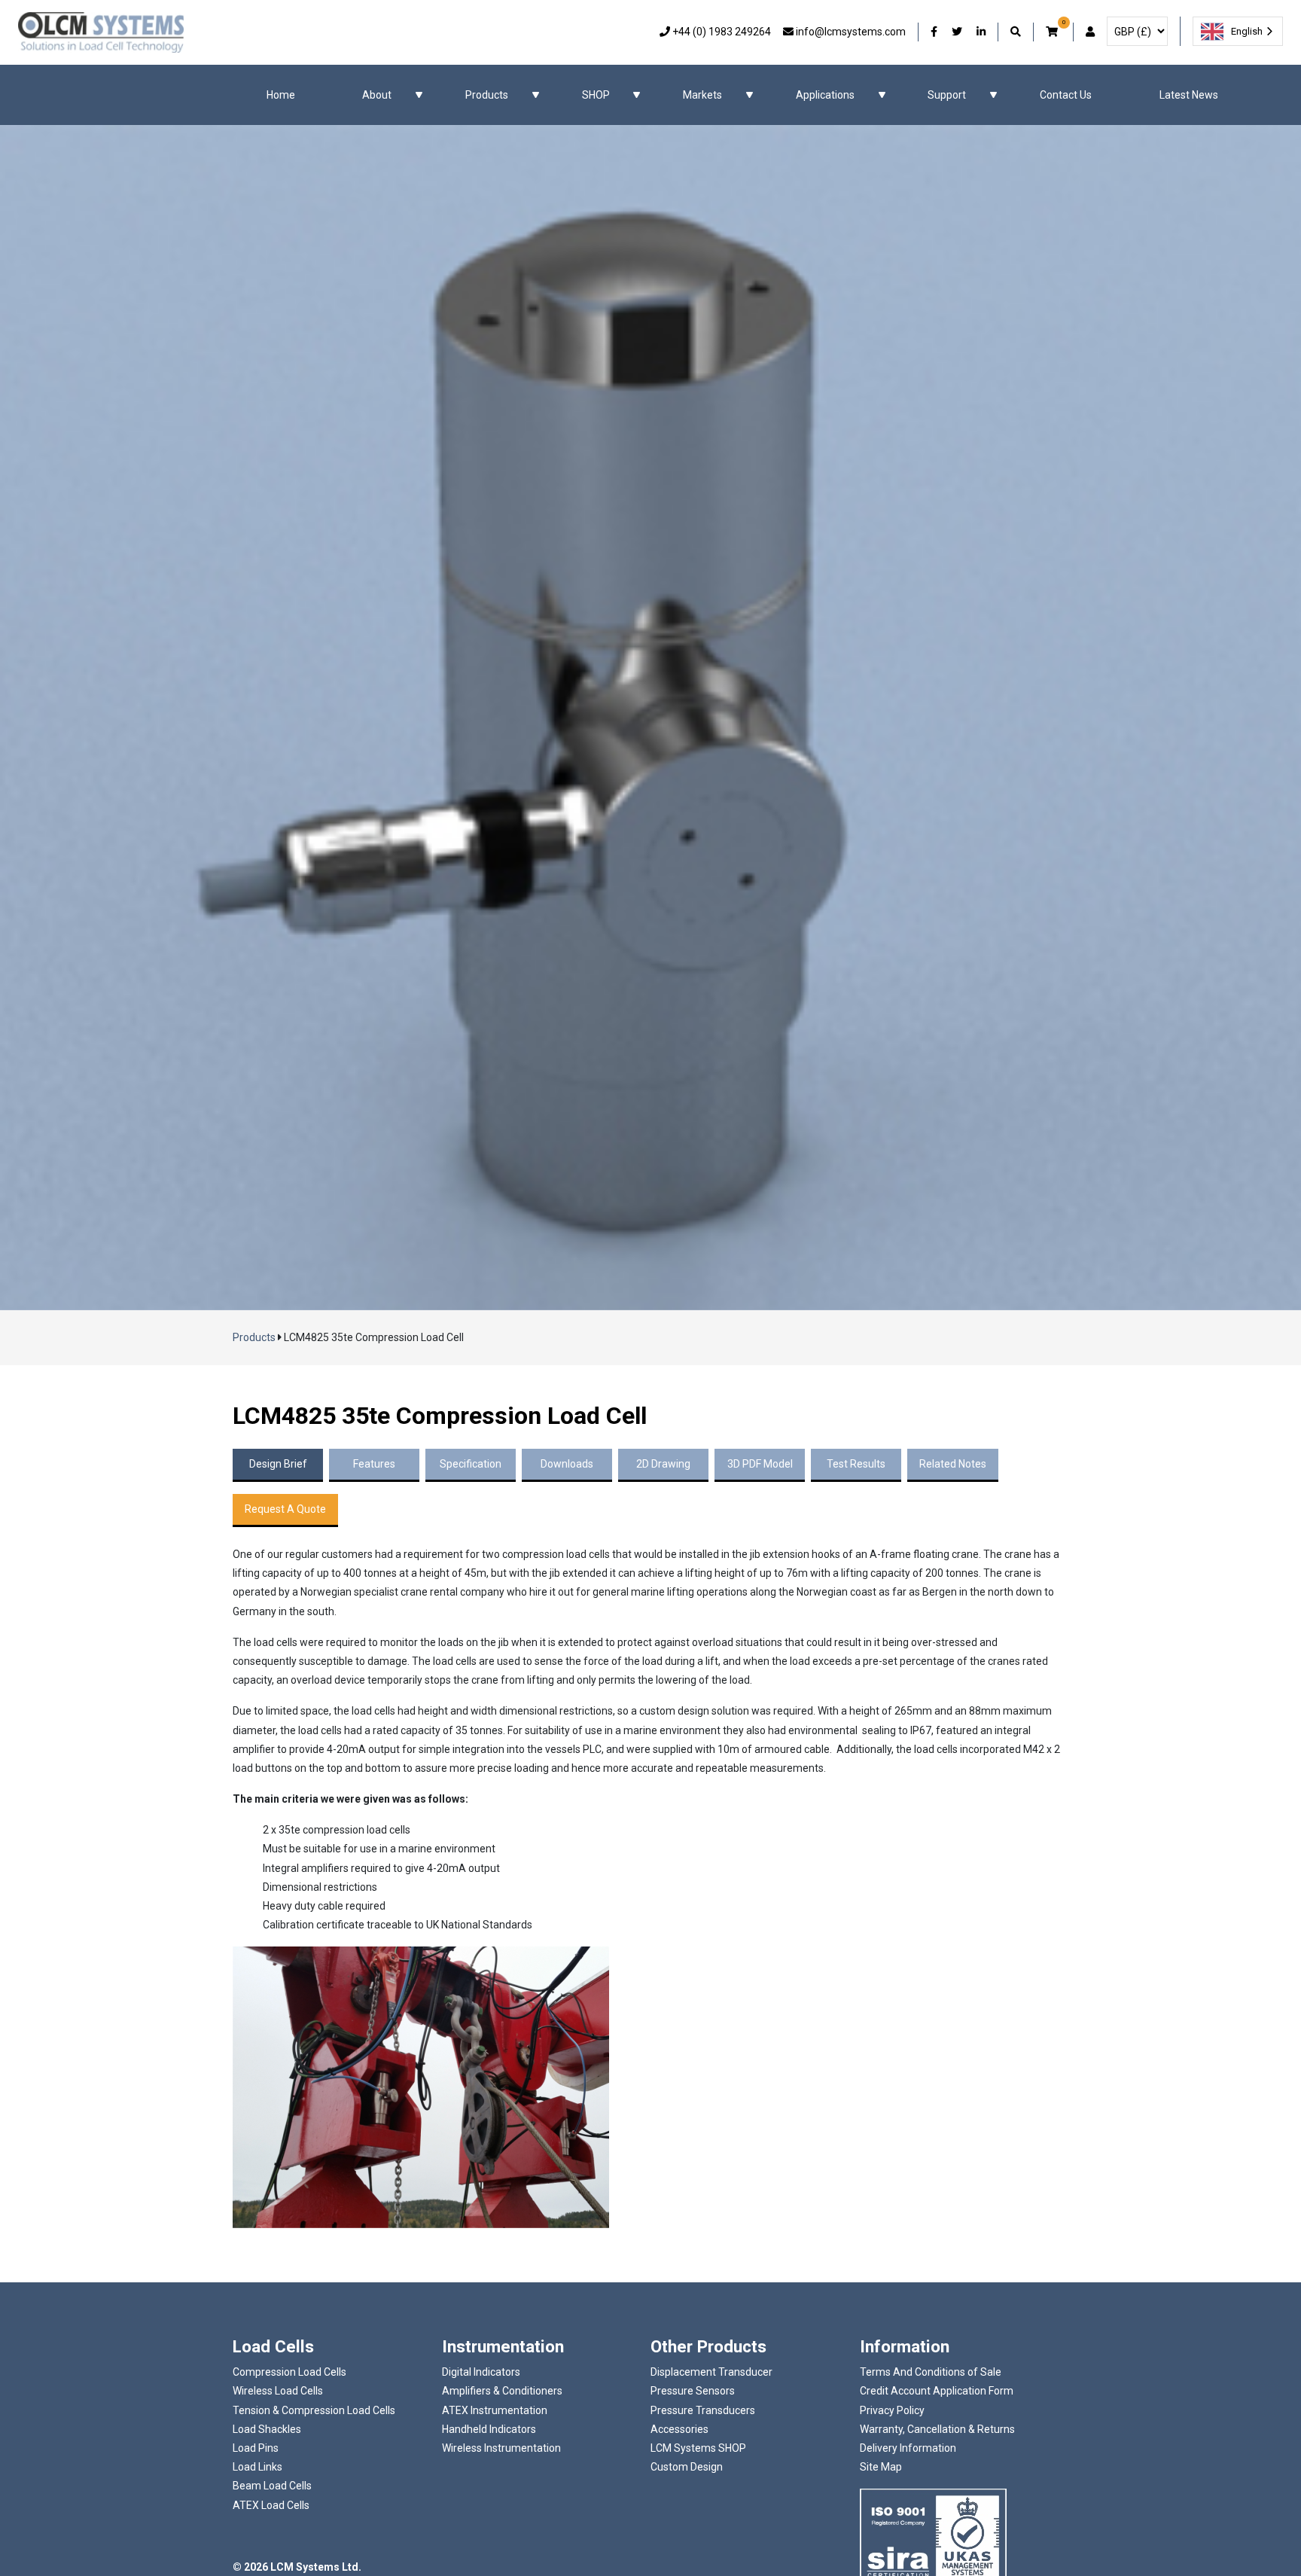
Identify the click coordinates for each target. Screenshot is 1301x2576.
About (377, 95)
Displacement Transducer (711, 2372)
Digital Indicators (481, 2372)
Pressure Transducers (703, 2410)
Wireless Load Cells (278, 2391)
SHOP (596, 95)
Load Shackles (267, 2429)
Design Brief (278, 1464)
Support (947, 95)
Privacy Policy (892, 2410)
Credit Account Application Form (937, 2391)
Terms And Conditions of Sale (931, 2372)
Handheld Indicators (489, 2429)
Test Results (856, 1464)
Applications (825, 95)
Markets (702, 95)
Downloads (567, 1464)
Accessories (679, 2429)
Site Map (881, 2467)
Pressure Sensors (693, 2391)
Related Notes (953, 1464)
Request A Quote (285, 1509)
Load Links (257, 2467)
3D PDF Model (760, 1464)
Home (281, 95)
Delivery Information (908, 2448)
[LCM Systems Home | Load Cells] (101, 32)
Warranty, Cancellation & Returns (937, 2429)
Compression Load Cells (289, 2372)
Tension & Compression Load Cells (314, 2410)
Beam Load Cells (272, 2486)
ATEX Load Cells (271, 2505)
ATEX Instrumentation (495, 2410)
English (1247, 31)
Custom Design (687, 2467)
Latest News (1189, 95)
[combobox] (1238, 31)
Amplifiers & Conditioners (502, 2391)
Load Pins (256, 2448)
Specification (471, 1464)
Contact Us (1066, 95)
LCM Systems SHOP (698, 2448)
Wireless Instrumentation (501, 2448)
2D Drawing (663, 1464)
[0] (1053, 32)
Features (374, 1464)
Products (487, 95)
